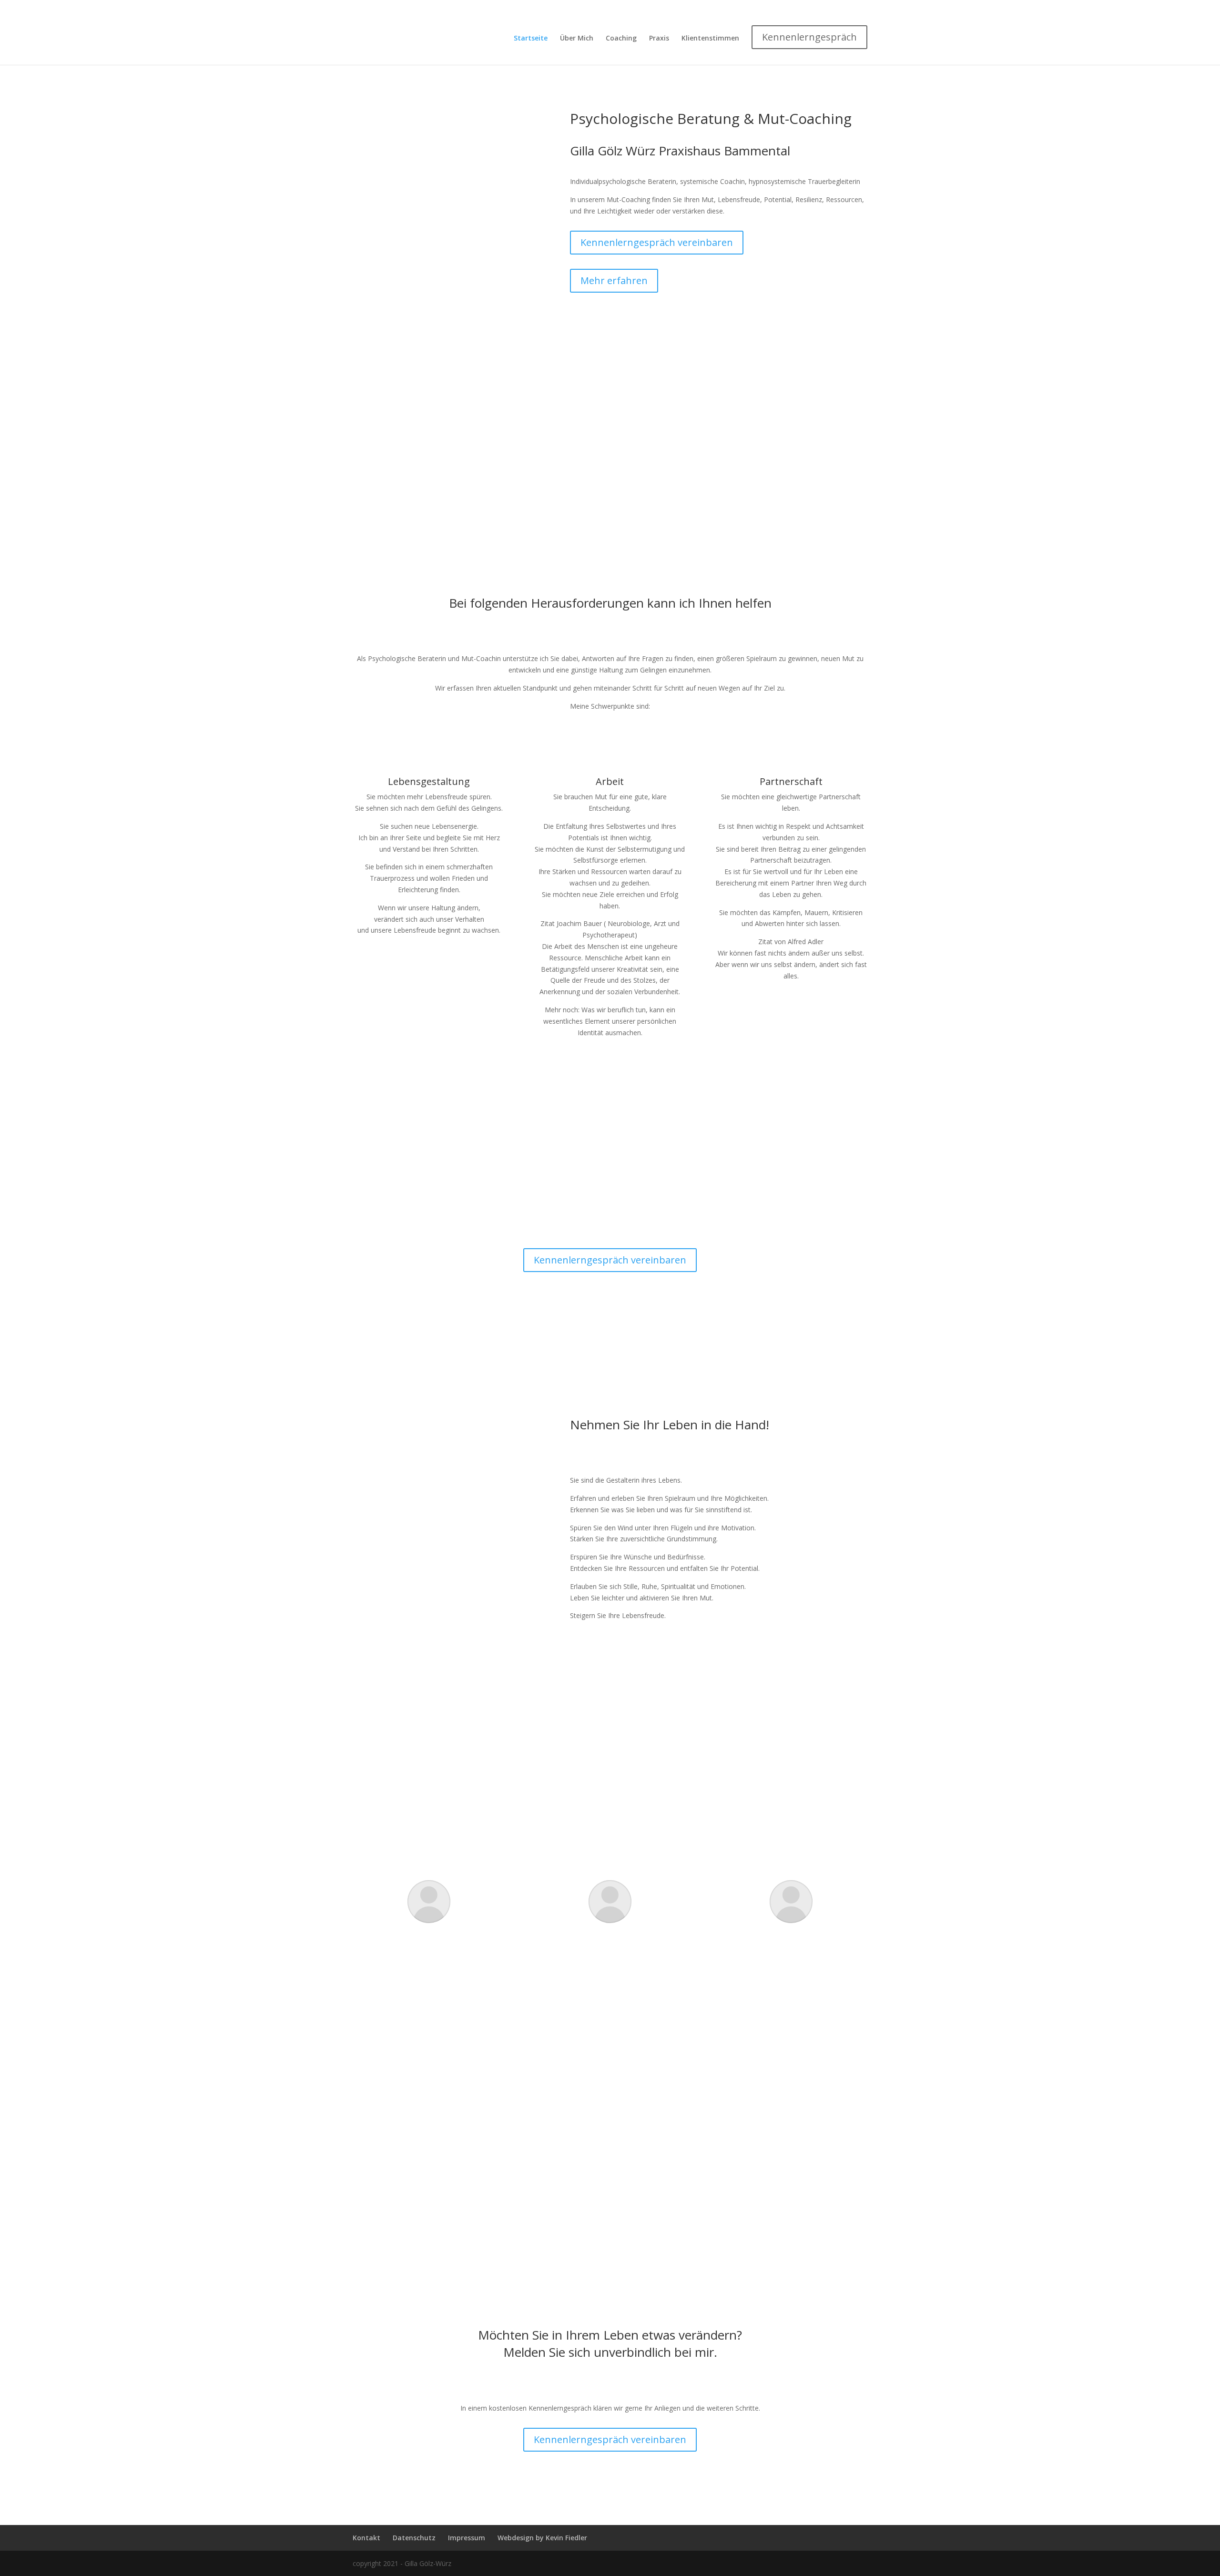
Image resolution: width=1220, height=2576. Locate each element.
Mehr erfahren (614, 280)
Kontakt (366, 2538)
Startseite (531, 39)
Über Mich (577, 39)
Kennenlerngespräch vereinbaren (657, 242)
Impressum (467, 2538)
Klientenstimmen (710, 39)
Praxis (659, 39)
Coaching (621, 39)
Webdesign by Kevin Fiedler (542, 2538)
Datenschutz (414, 2538)
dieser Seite (654, 1805)
